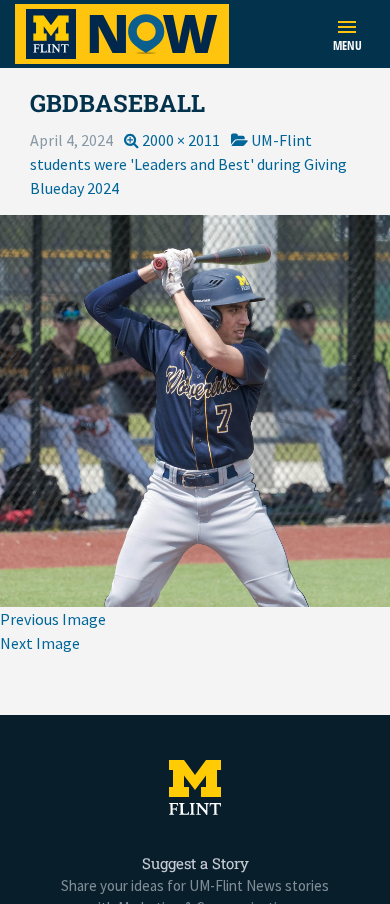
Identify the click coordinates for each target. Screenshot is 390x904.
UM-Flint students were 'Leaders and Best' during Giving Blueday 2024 (188, 164)
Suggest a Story (195, 863)
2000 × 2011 (181, 140)
